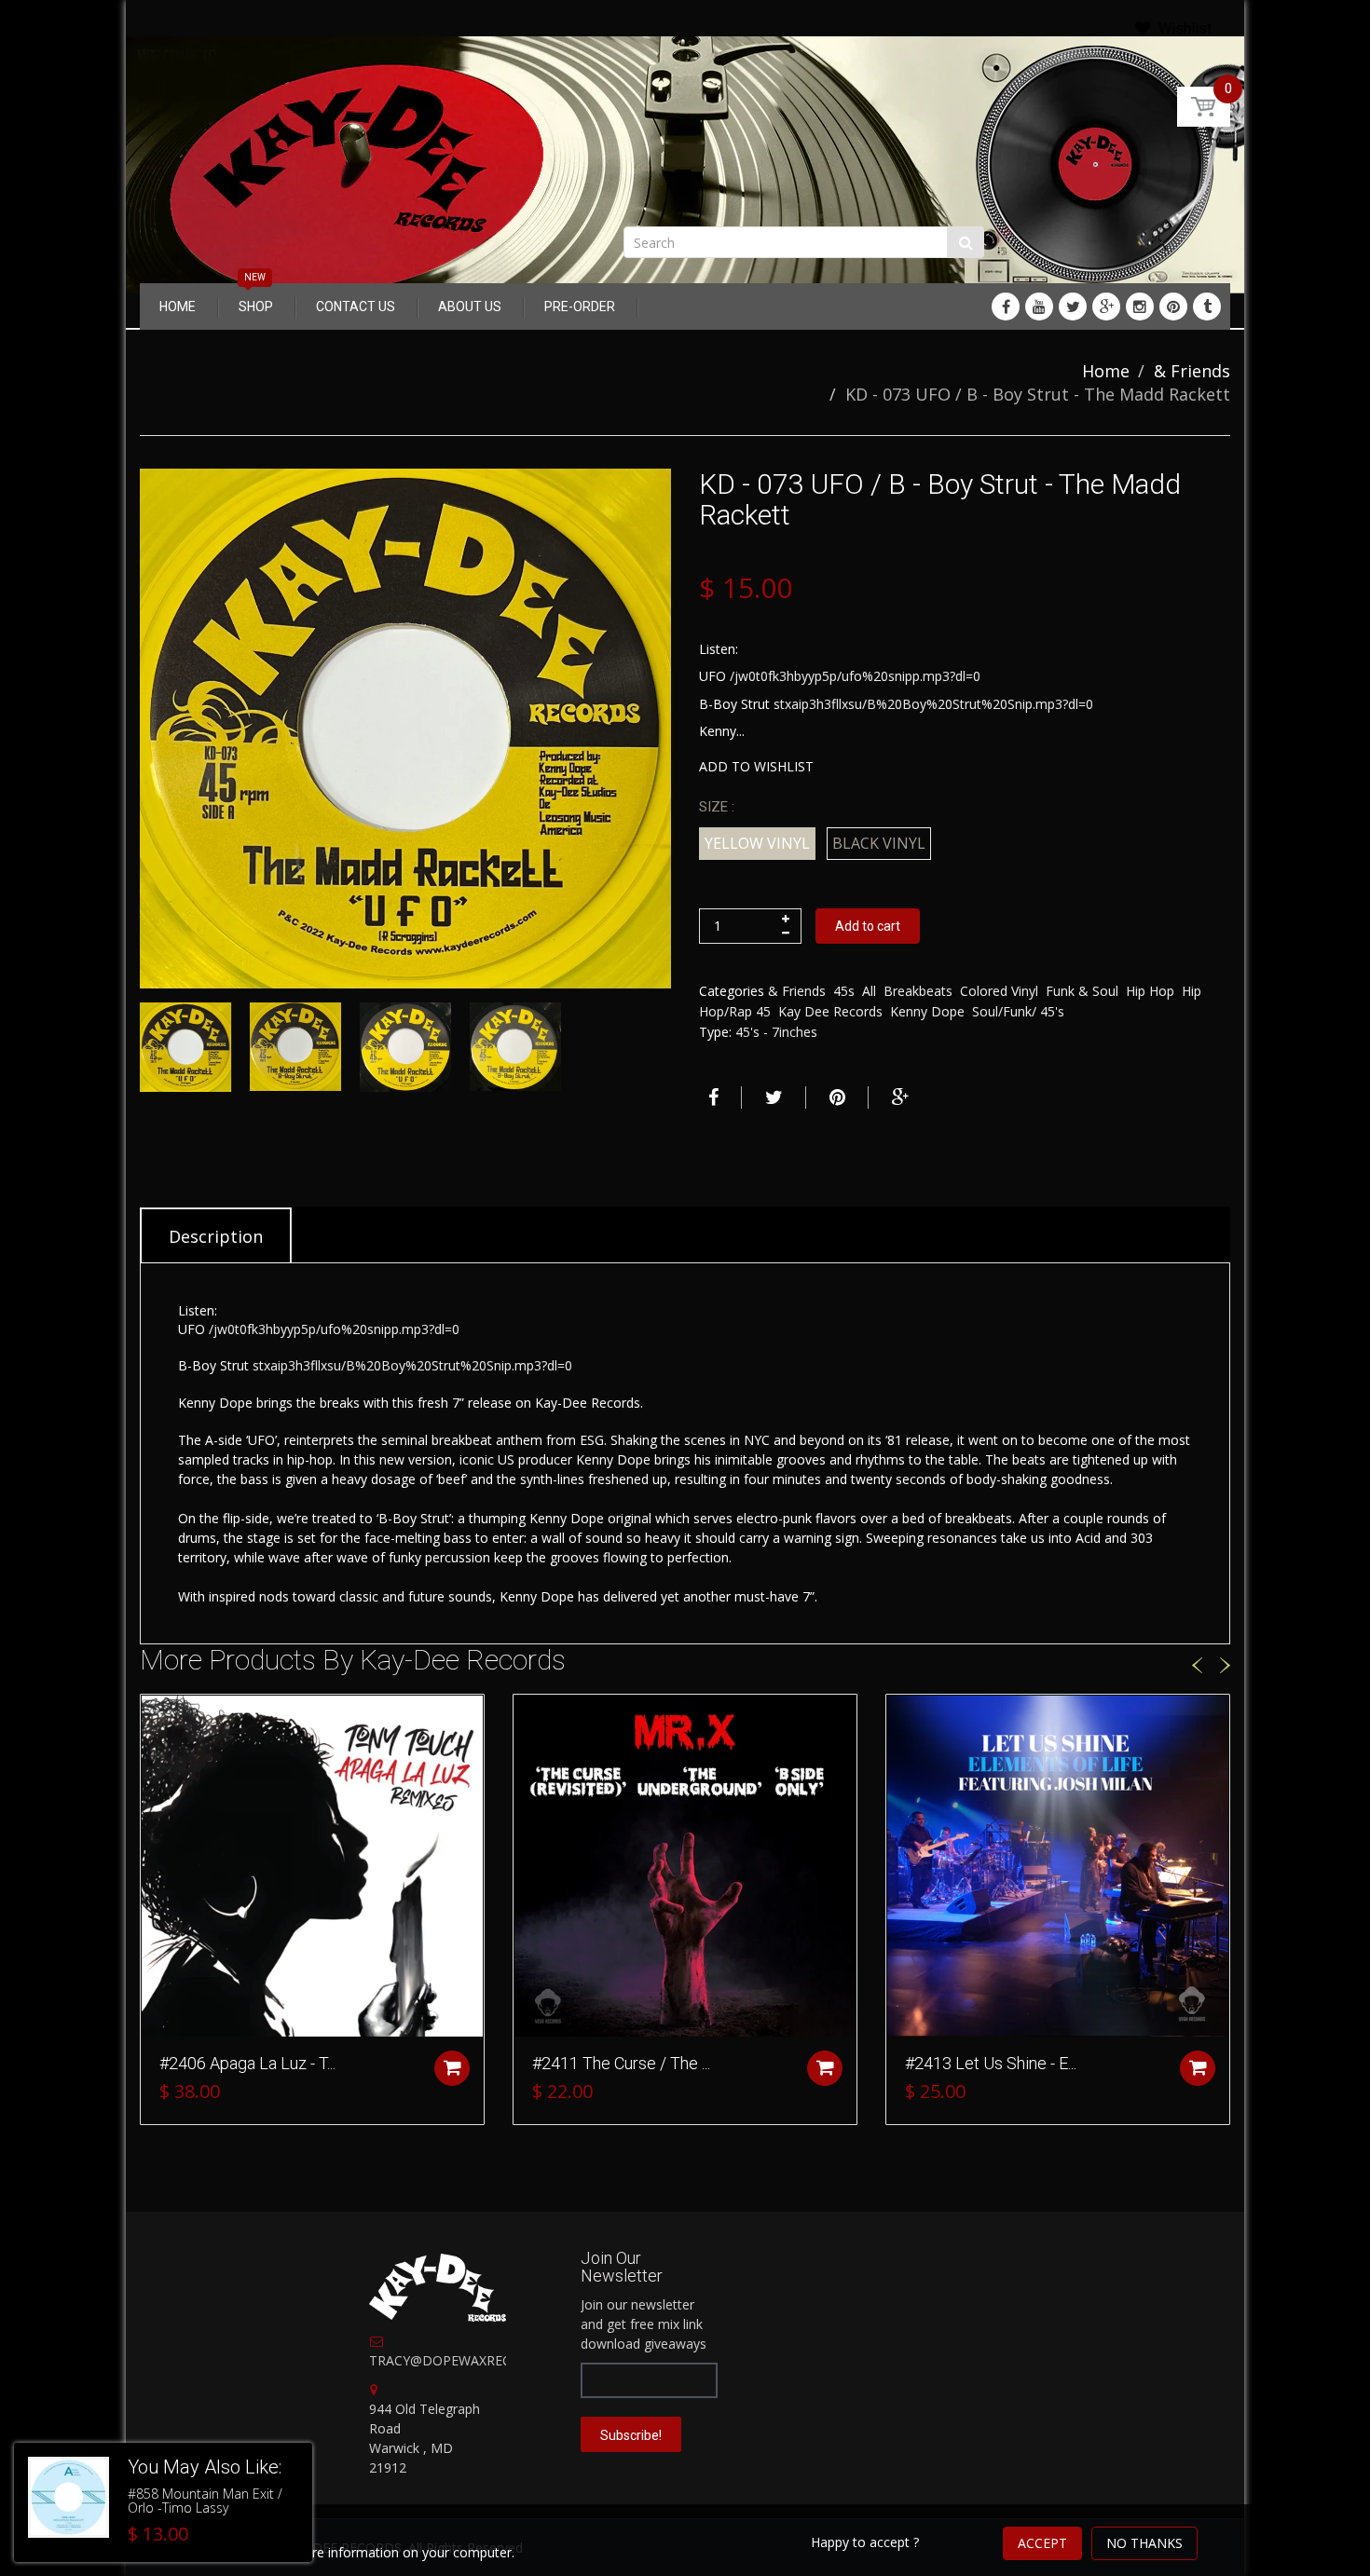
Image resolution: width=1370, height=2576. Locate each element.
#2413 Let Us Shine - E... (991, 2063)
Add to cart (868, 926)
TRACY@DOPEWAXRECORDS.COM (475, 2360)
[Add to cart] (452, 2068)
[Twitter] (1073, 307)
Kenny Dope (927, 1011)
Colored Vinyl (999, 991)
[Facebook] (1006, 307)
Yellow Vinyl (757, 843)
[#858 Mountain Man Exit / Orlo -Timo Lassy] (68, 2497)
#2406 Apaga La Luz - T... (247, 2063)
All (869, 991)
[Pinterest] (1173, 307)
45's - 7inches (776, 1032)
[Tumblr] (1207, 307)
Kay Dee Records (830, 1011)
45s (844, 991)
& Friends (1192, 371)
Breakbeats (918, 991)
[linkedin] (1039, 307)
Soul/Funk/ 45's (1018, 1011)
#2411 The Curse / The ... (621, 2063)
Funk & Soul (1082, 991)
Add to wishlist (756, 766)
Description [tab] (216, 1236)
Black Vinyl (879, 843)
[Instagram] (1140, 307)
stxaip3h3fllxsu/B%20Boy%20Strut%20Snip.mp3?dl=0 (933, 704)
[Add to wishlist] (155, 1718)
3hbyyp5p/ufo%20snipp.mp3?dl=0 (880, 676)
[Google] (1106, 307)
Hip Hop (1150, 991)
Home (1106, 371)
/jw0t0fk (754, 676)
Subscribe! (631, 2435)
